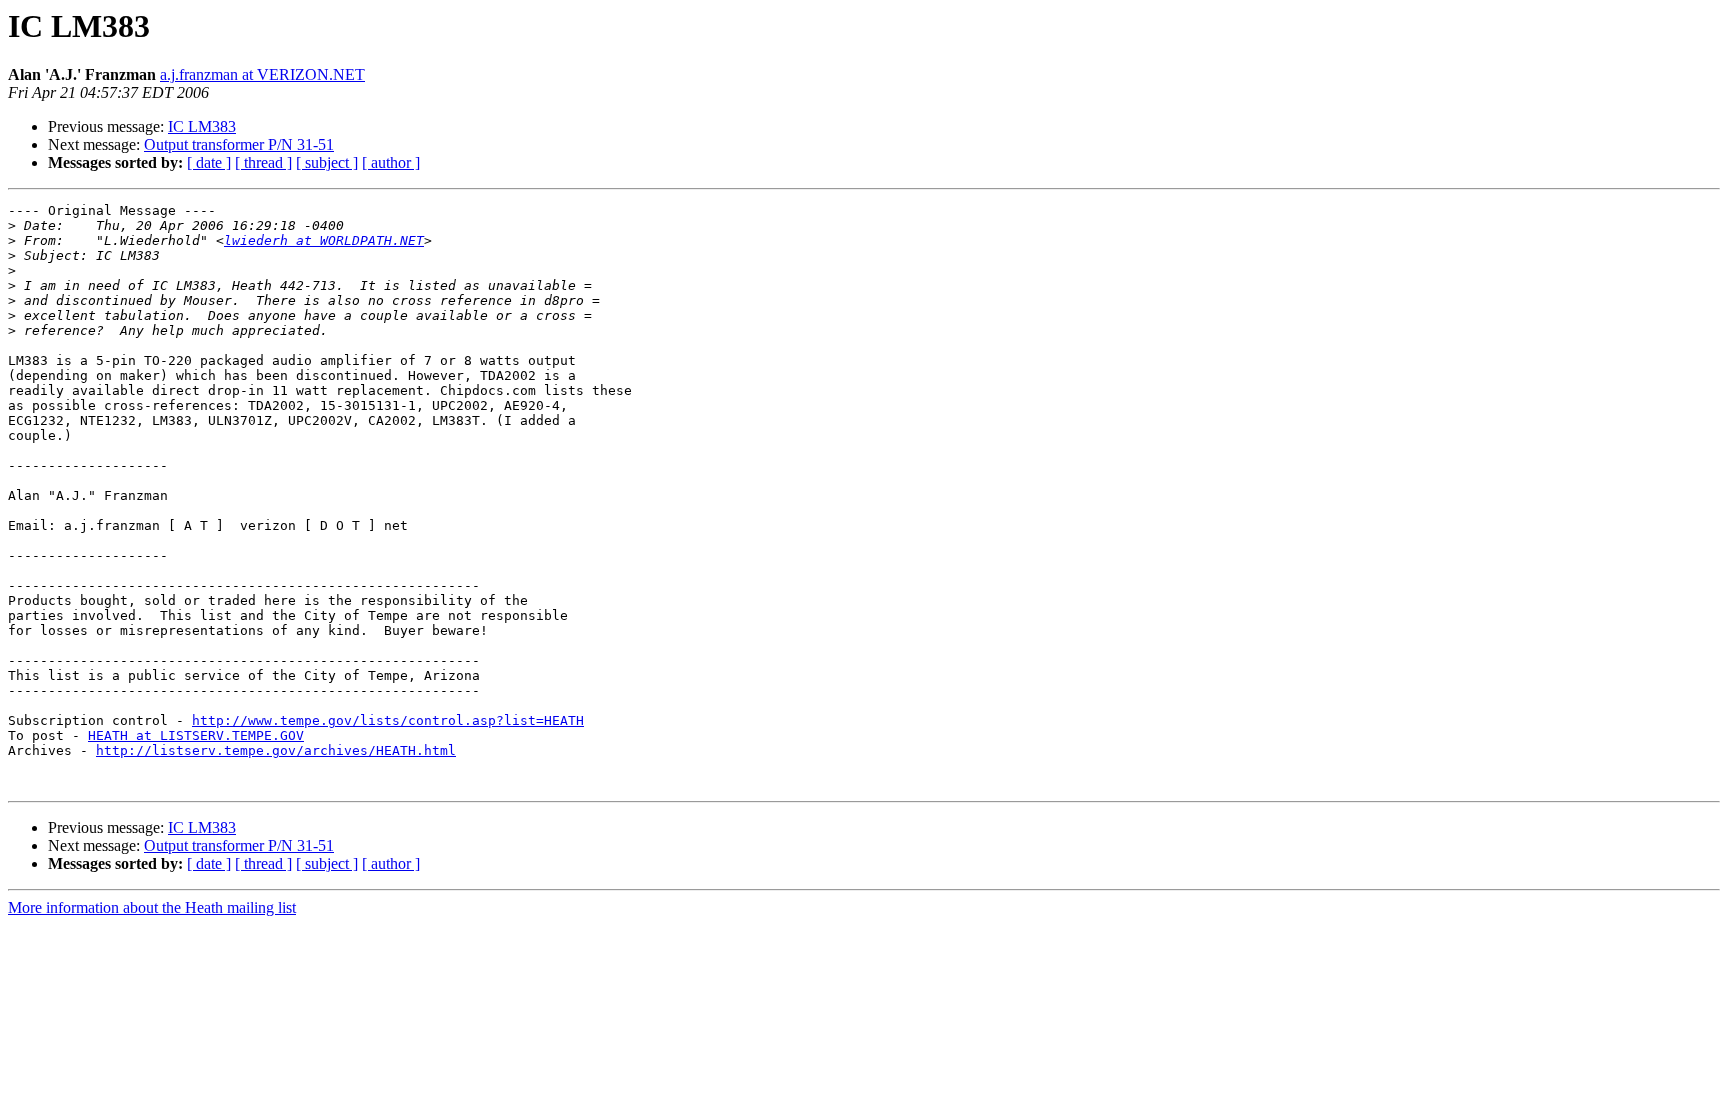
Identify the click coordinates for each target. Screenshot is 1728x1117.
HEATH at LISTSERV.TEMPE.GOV (196, 735)
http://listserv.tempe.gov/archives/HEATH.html (276, 750)
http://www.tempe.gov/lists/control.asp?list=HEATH (388, 720)
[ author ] (391, 162)
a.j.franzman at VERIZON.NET (262, 74)
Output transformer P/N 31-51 (239, 144)
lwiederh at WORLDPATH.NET (324, 240)
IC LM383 (202, 126)
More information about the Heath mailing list (152, 907)
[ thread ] (263, 162)
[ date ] (209, 162)
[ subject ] (327, 162)
